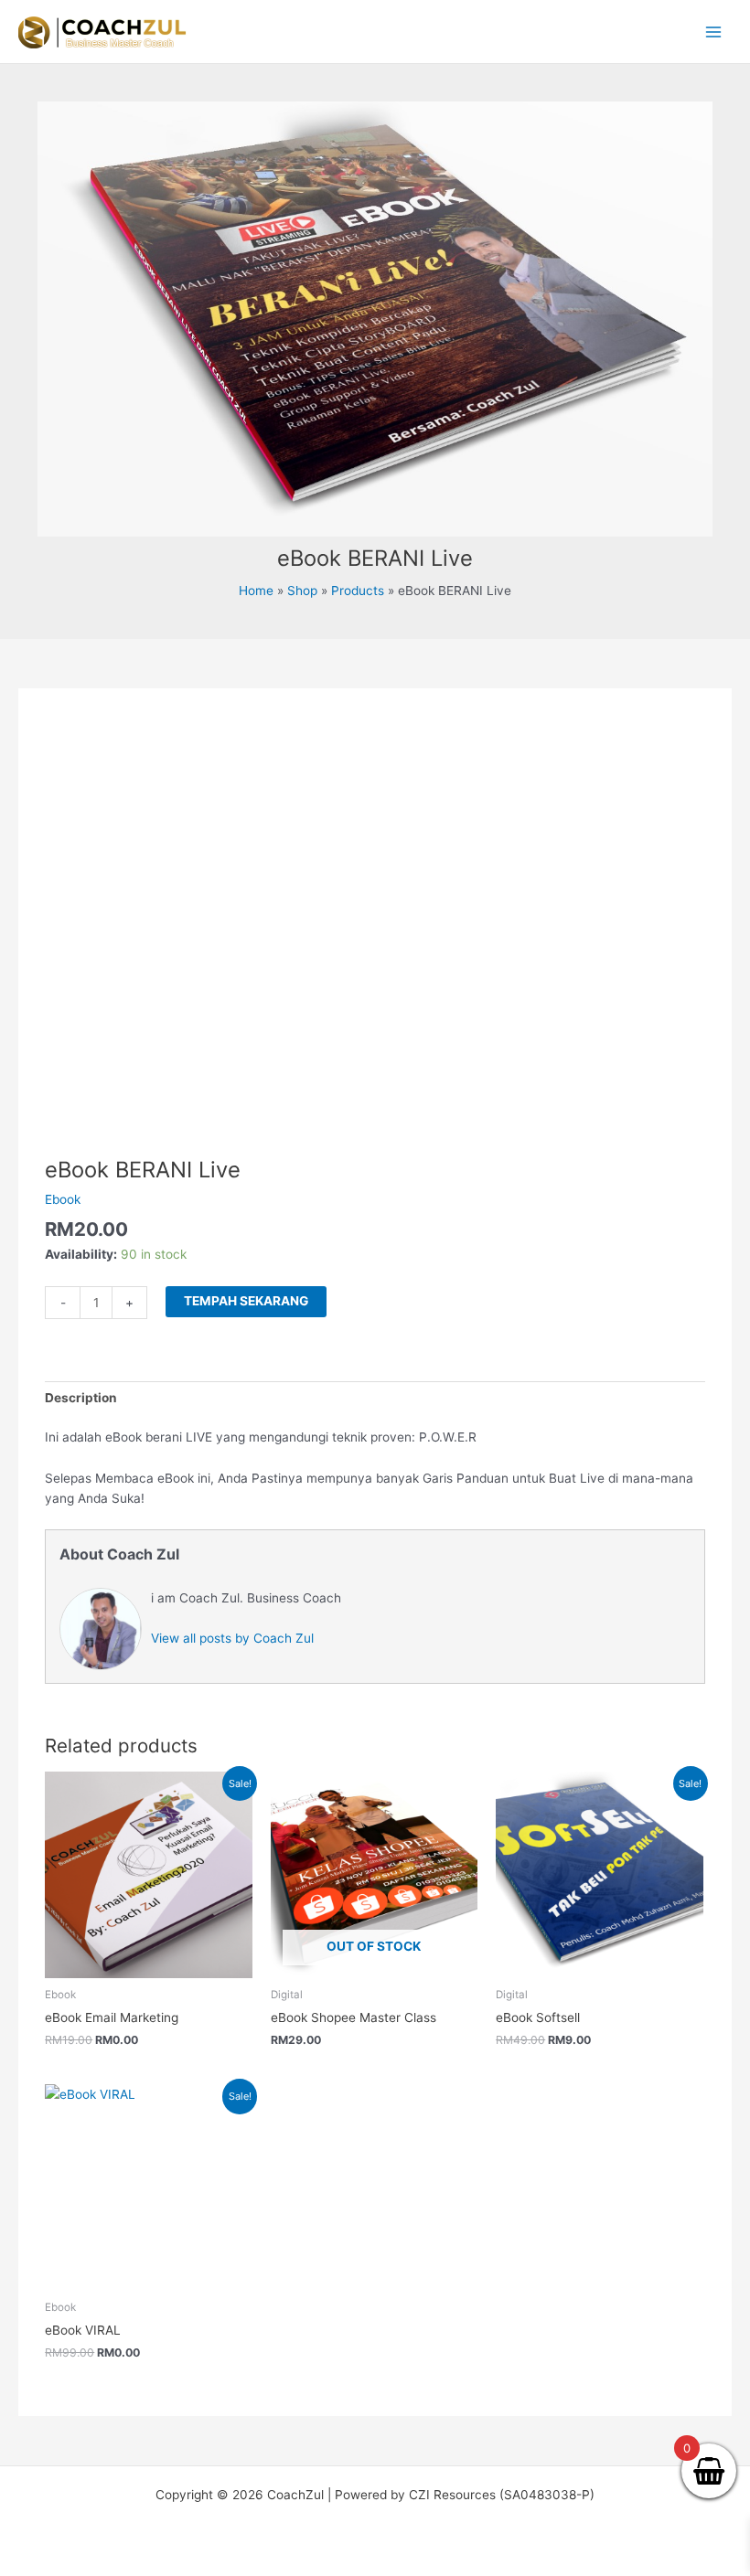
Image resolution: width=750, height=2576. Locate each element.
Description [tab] (81, 1398)
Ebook (63, 1199)
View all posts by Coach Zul (232, 1638)
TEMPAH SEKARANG (246, 1301)
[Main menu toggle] (714, 32)
